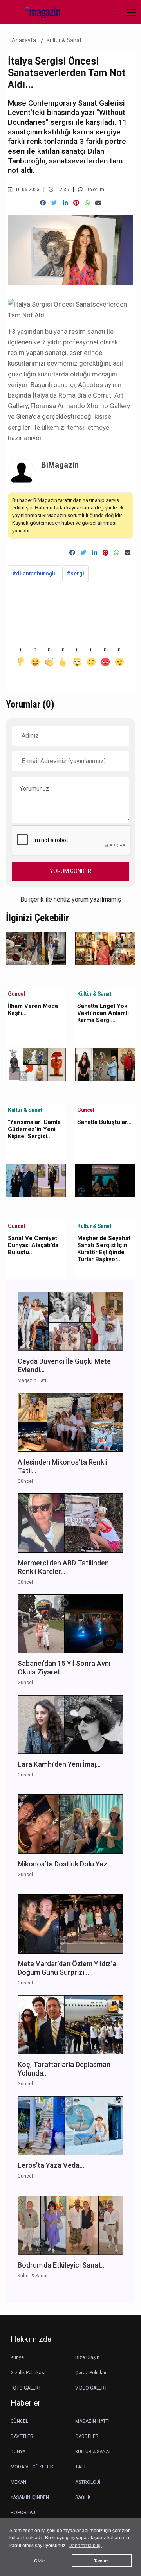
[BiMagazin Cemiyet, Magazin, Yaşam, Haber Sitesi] (39, 12)
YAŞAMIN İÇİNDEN (30, 2497)
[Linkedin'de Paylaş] (65, 203)
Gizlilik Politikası (28, 2373)
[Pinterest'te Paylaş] (76, 203)
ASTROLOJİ (88, 2482)
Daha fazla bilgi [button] (85, 2546)
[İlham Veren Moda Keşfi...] (36, 948)
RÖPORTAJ (23, 2513)
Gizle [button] (39, 2561)
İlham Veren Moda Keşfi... (33, 1009)
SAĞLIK (83, 2497)
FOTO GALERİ (25, 2388)
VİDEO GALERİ (90, 2388)
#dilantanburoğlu (34, 574)
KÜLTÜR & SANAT (93, 2452)
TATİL (81, 2467)
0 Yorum (95, 190)
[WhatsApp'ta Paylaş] (87, 203)
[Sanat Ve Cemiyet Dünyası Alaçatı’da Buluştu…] (36, 1180)
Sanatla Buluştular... (104, 1122)
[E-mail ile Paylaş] (98, 203)
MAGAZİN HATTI (92, 2421)
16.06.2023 (27, 190)
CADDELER (87, 2436)
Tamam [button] (101, 2561)
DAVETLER (22, 2436)
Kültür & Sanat (64, 40)
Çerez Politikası (92, 2373)
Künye (17, 2357)
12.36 (62, 190)
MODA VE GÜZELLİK (32, 2467)
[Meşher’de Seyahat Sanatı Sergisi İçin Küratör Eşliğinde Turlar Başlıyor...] (105, 1180)
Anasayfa (24, 40)
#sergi (75, 574)
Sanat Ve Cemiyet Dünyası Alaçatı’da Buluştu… (33, 1245)
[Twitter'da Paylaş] (54, 203)
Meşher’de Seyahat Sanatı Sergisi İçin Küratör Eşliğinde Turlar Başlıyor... (104, 1249)
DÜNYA (18, 2452)
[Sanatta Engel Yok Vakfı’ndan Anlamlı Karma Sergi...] (105, 948)
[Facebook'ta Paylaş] (43, 203)
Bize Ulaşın (87, 2357)
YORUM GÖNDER (70, 871)
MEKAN (18, 2482)
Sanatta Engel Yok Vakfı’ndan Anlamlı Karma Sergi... (103, 1013)
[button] (129, 17)
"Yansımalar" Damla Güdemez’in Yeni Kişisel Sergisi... (34, 1129)
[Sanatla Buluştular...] (105, 1064)
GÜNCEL (19, 2421)
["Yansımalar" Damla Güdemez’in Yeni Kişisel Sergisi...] (36, 1064)
